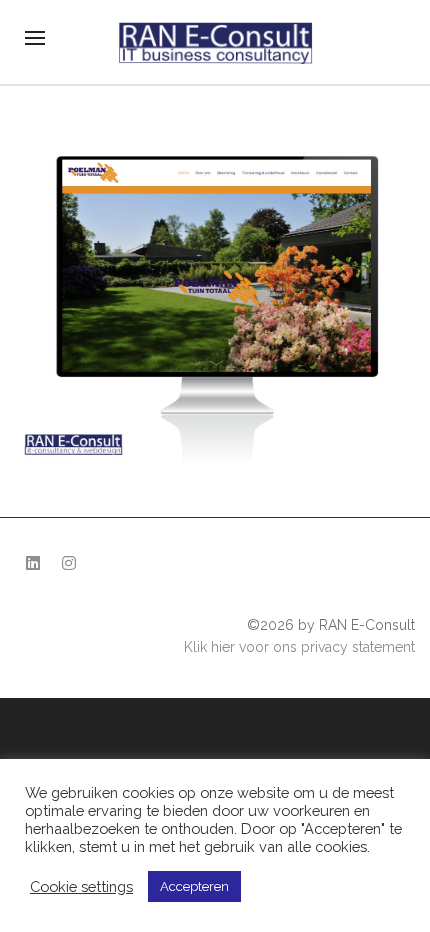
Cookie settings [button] (81, 886)
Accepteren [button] (194, 886)
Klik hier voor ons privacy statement (299, 647)
